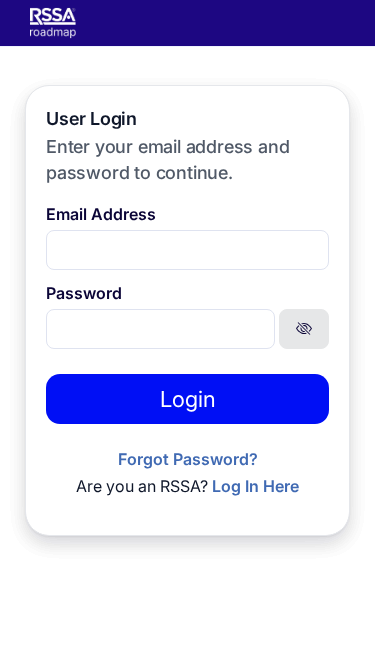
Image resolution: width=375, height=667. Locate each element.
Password (84, 293)
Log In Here (255, 486)
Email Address (101, 214)
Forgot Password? (188, 459)
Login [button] (188, 399)
